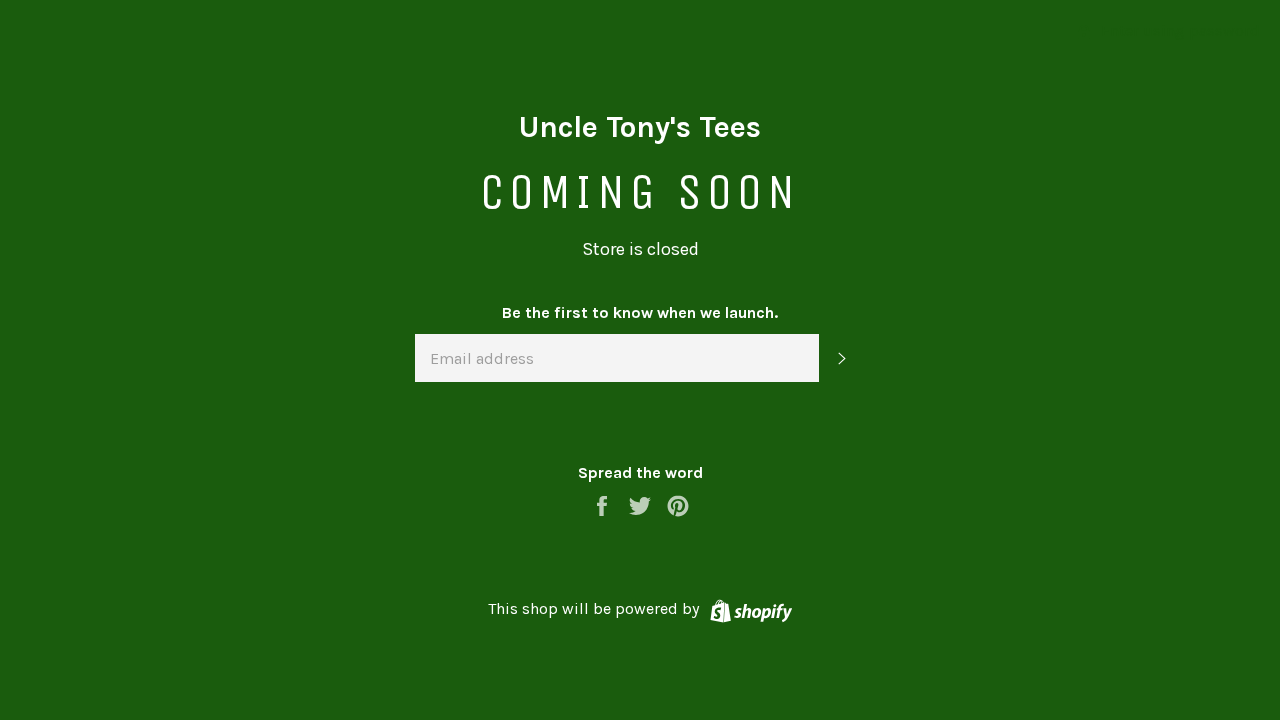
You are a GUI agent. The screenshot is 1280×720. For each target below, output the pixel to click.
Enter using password (1178, 30)
